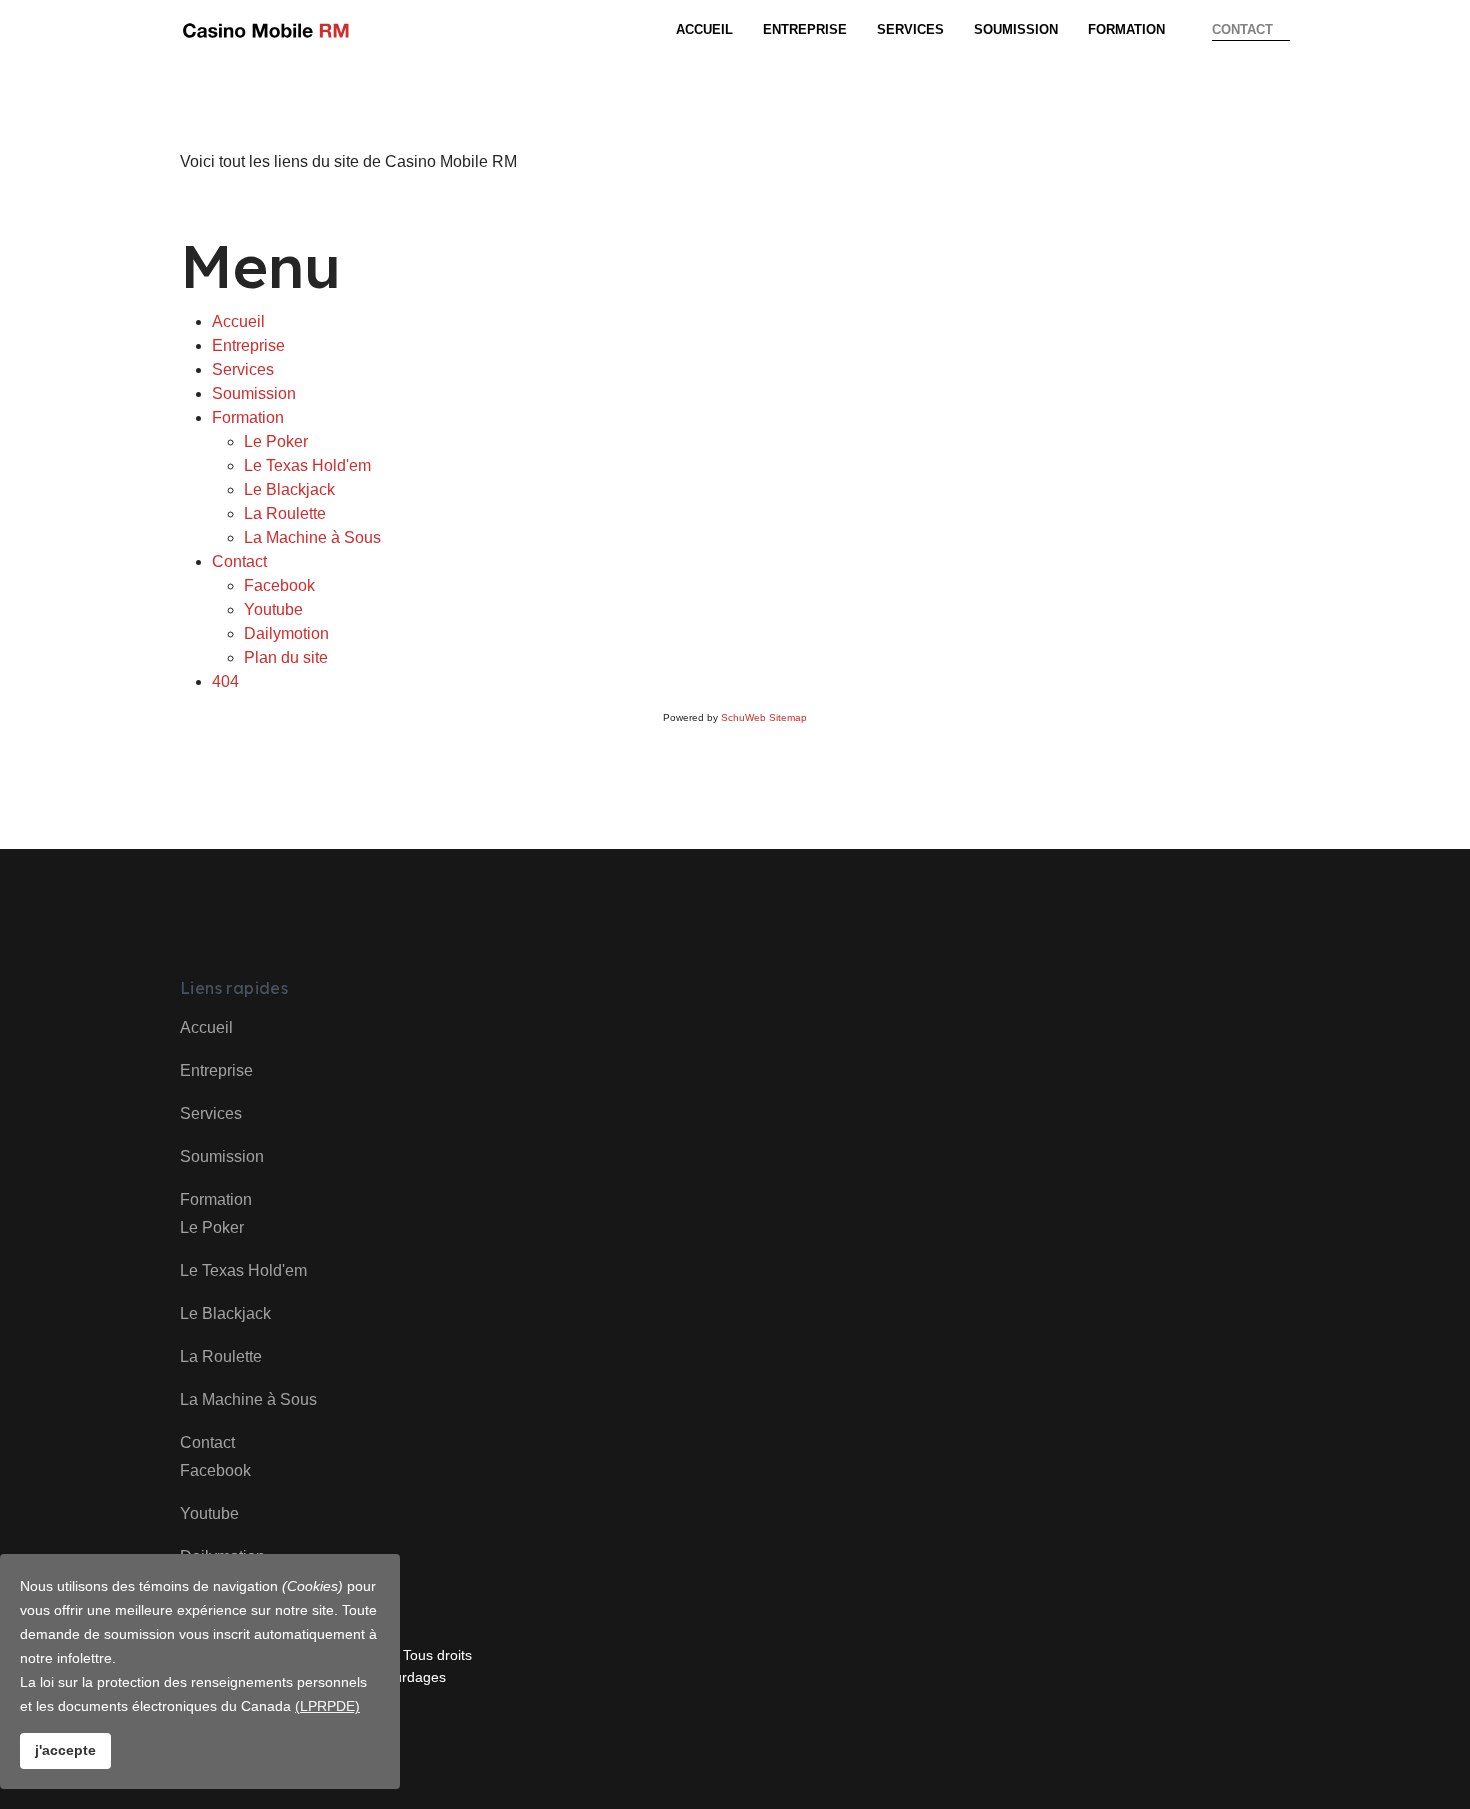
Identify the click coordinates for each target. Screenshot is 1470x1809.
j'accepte (65, 1750)
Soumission (1016, 29)
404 (225, 681)
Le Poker (276, 441)
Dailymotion (286, 633)
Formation (1126, 29)
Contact (1242, 29)
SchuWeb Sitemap (764, 717)
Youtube (273, 609)
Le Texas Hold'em (307, 465)
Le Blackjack (289, 489)
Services (910, 29)
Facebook (279, 585)
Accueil (704, 29)
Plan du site (286, 657)
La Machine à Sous (312, 537)
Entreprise (805, 29)
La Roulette (285, 513)
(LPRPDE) (327, 1706)
